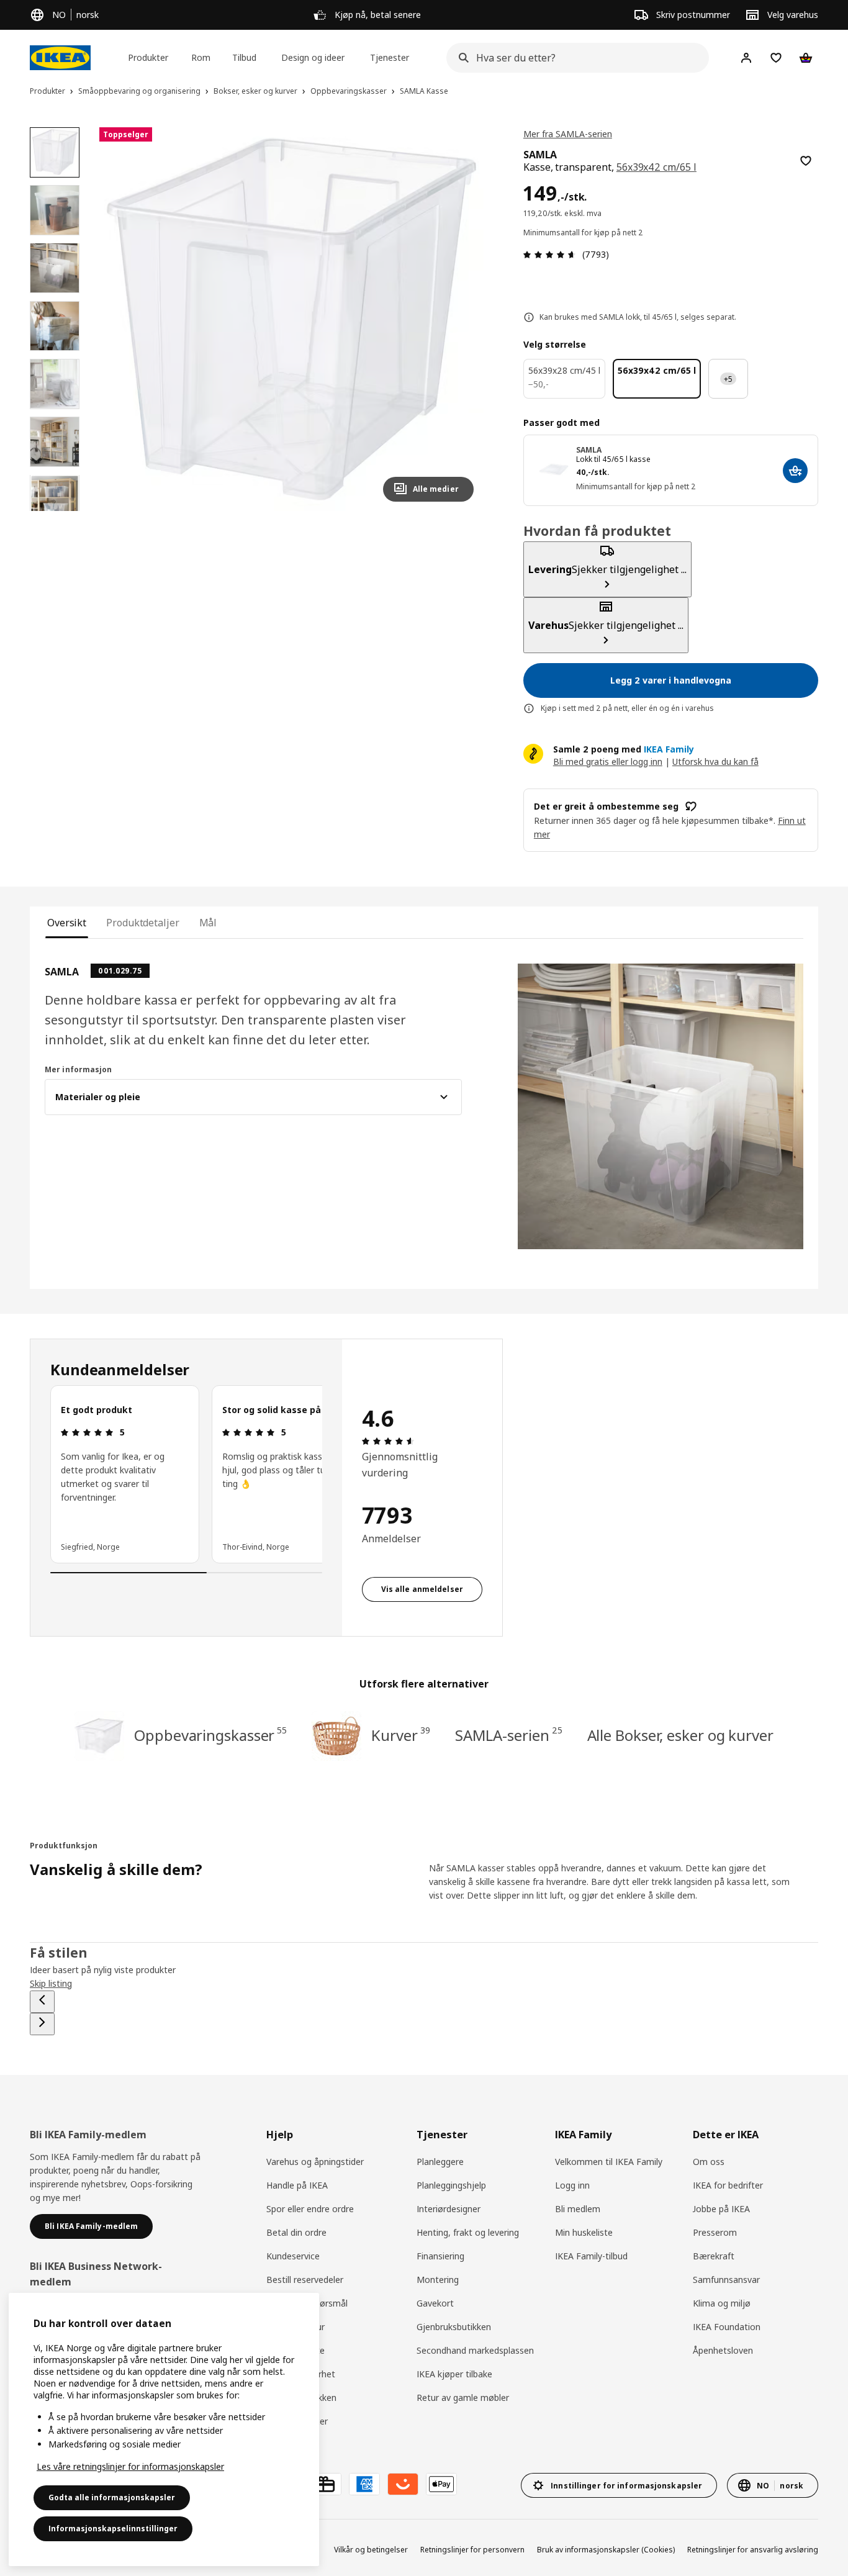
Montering (438, 2280)
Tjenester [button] (390, 57)
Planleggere (440, 2162)
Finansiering (440, 2256)
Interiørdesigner (449, 2209)
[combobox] (574, 58)
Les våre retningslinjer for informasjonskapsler (130, 2466)
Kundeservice (293, 2256)
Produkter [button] (148, 57)
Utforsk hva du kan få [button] (715, 762)
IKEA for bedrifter (728, 2185)
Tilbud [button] (244, 57)
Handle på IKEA (297, 2185)
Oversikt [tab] (67, 923)
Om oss (709, 2162)
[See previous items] (42, 2002)
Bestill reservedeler (305, 2280)
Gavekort (435, 2303)
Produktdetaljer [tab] (142, 923)
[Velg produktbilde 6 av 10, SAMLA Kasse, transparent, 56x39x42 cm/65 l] (55, 441)
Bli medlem (578, 2209)
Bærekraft (714, 2256)
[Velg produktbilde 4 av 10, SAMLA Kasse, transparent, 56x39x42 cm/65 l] (55, 326)
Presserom (715, 2232)
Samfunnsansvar (726, 2280)
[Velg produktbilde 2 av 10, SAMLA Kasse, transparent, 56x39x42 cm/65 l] (55, 210)
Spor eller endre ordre (310, 2209)
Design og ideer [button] (313, 57)
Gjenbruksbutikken (454, 2327)
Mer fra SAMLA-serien (568, 134)
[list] (186, 1474)
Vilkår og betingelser (371, 2550)
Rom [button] (201, 57)
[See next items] (42, 2024)
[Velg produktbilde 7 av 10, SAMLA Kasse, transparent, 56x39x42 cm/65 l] (55, 499)
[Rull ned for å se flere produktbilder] (55, 511)
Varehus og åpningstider (315, 2162)
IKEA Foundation (727, 2327)
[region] (291, 319)
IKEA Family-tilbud (591, 2256)
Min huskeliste (584, 2232)
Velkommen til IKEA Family (609, 2162)
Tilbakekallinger (297, 2421)
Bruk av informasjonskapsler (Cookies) (606, 2550)
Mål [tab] (208, 923)
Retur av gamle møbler (463, 2397)
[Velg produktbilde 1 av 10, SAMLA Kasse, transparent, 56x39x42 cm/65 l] (55, 152)
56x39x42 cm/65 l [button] (656, 167)
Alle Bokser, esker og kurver (680, 1735)
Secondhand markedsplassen (475, 2350)
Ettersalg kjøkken (301, 2397)
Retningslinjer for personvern (472, 2550)
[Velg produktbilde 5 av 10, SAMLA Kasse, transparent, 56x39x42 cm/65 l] (55, 384)
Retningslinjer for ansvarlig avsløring (753, 2550)
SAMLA (589, 450)
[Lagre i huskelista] (806, 161)
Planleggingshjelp (451, 2185)
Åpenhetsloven (723, 2350)
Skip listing (51, 1983)
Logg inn (572, 2185)
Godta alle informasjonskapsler (112, 2497)
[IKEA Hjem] (60, 58)
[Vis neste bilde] (459, 319)
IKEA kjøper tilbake (454, 2374)
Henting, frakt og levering (468, 2232)
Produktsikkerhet (301, 2374)
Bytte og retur (295, 2327)
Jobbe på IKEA (721, 2209)
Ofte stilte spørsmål (307, 2303)
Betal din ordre (296, 2232)
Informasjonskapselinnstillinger (113, 2529)
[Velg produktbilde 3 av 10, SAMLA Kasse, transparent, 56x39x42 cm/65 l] (55, 268)
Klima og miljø (722, 2303)
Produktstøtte (295, 2350)
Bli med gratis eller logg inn (608, 762)
